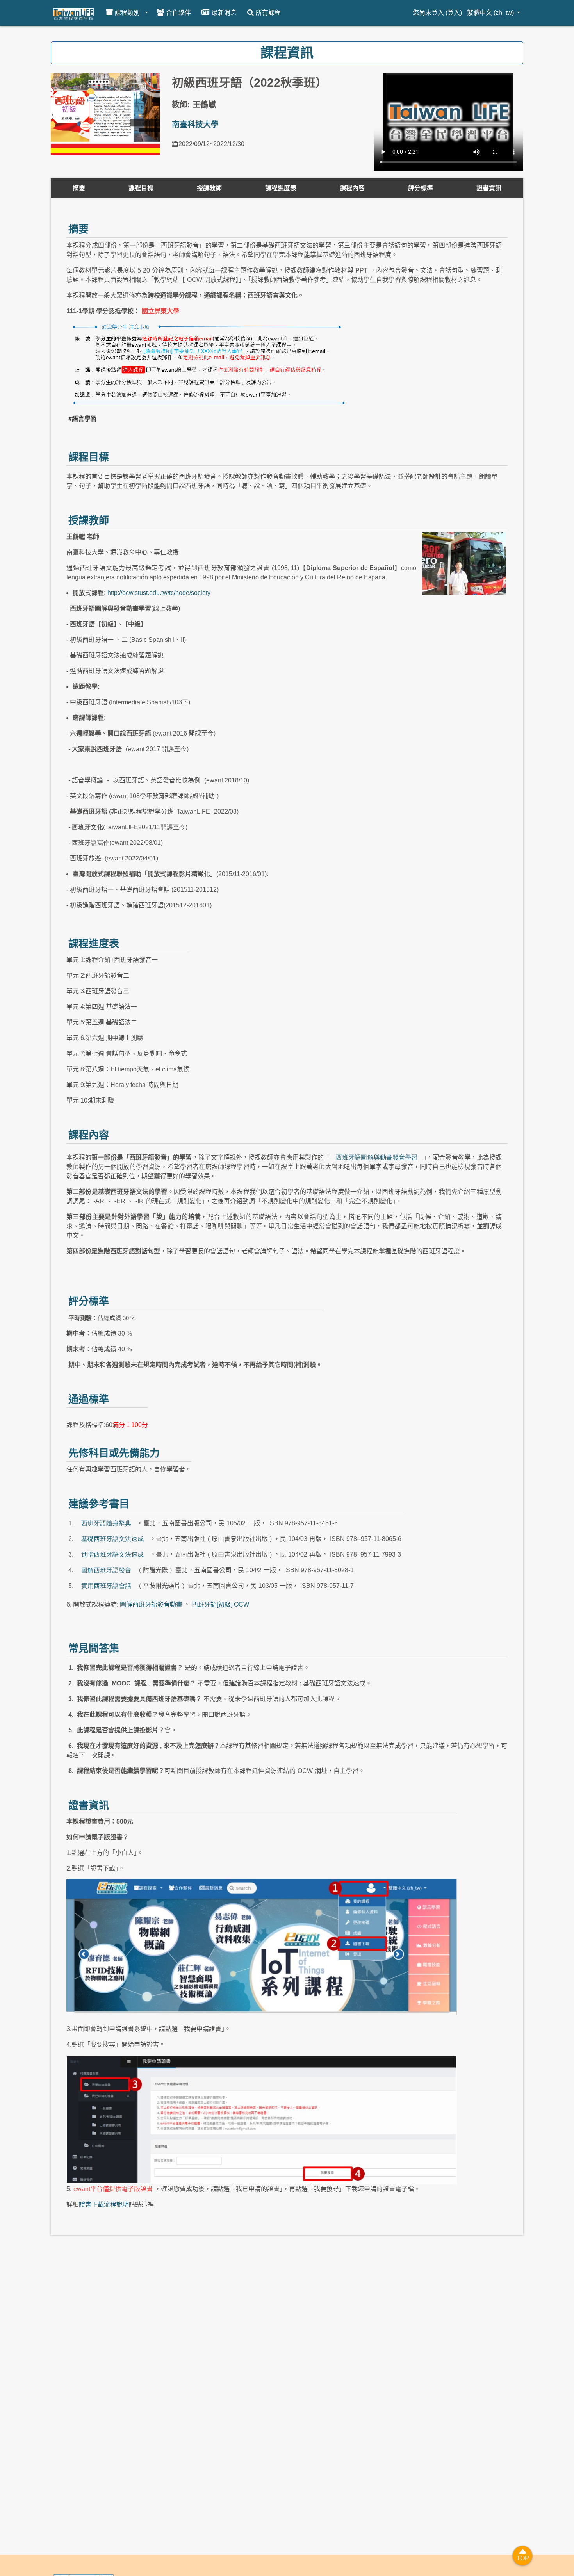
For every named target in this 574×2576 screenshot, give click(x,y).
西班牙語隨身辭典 (106, 1523)
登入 (454, 13)
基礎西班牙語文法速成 (112, 1539)
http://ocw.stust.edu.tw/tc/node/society (159, 593)
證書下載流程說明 (104, 2205)
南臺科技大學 (195, 125)
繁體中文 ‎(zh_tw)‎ (491, 13)
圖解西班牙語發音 (106, 1570)
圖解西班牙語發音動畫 (151, 1604)
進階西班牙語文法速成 (112, 1554)
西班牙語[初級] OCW (220, 1604)
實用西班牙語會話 (106, 1586)
